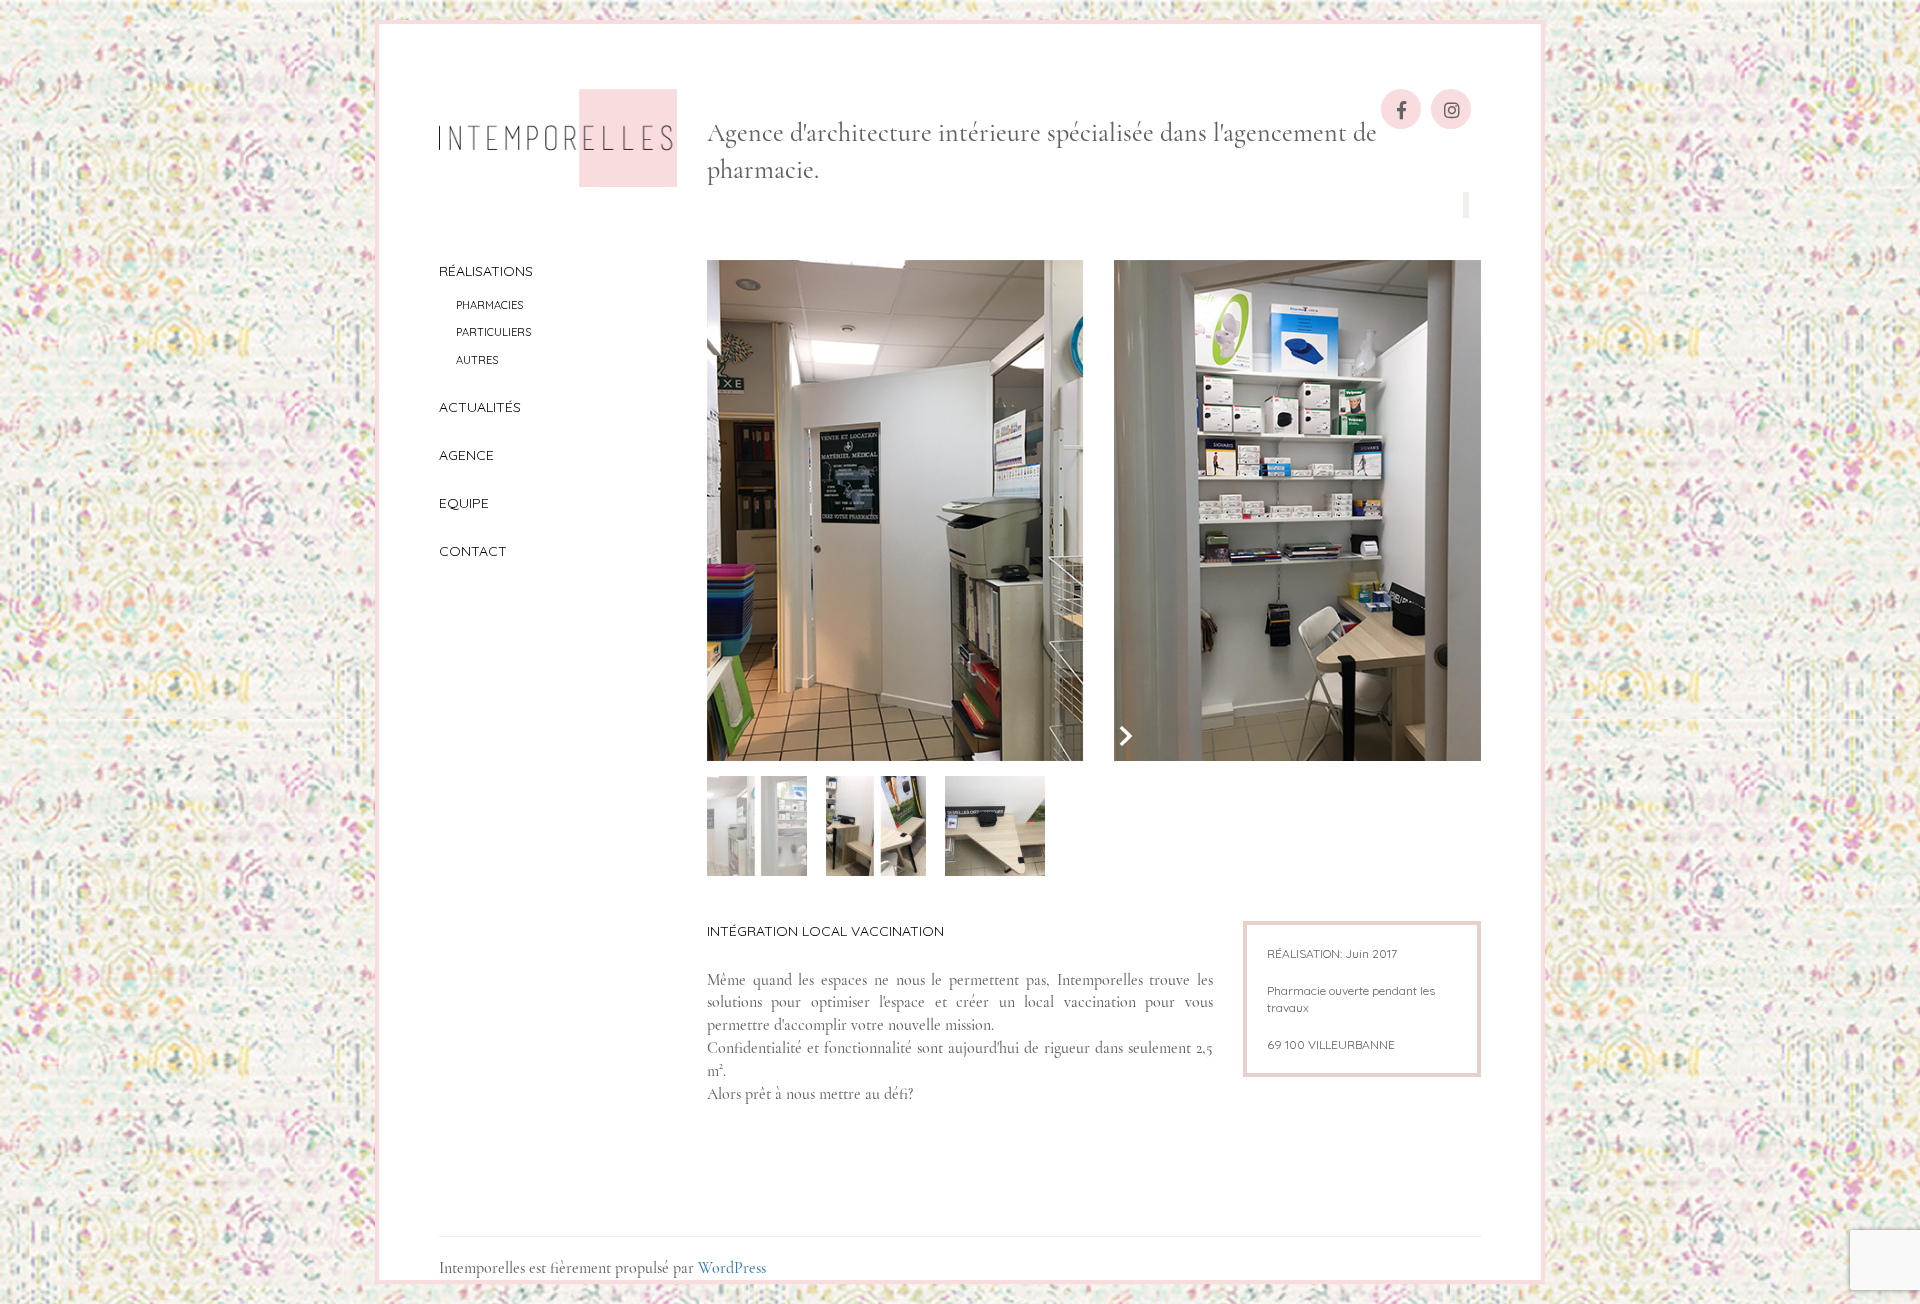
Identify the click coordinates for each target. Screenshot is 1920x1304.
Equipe (464, 503)
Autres (477, 360)
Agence (466, 455)
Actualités (480, 407)
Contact (473, 551)
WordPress (732, 1268)
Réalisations (486, 271)
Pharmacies (489, 305)
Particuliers (493, 332)
